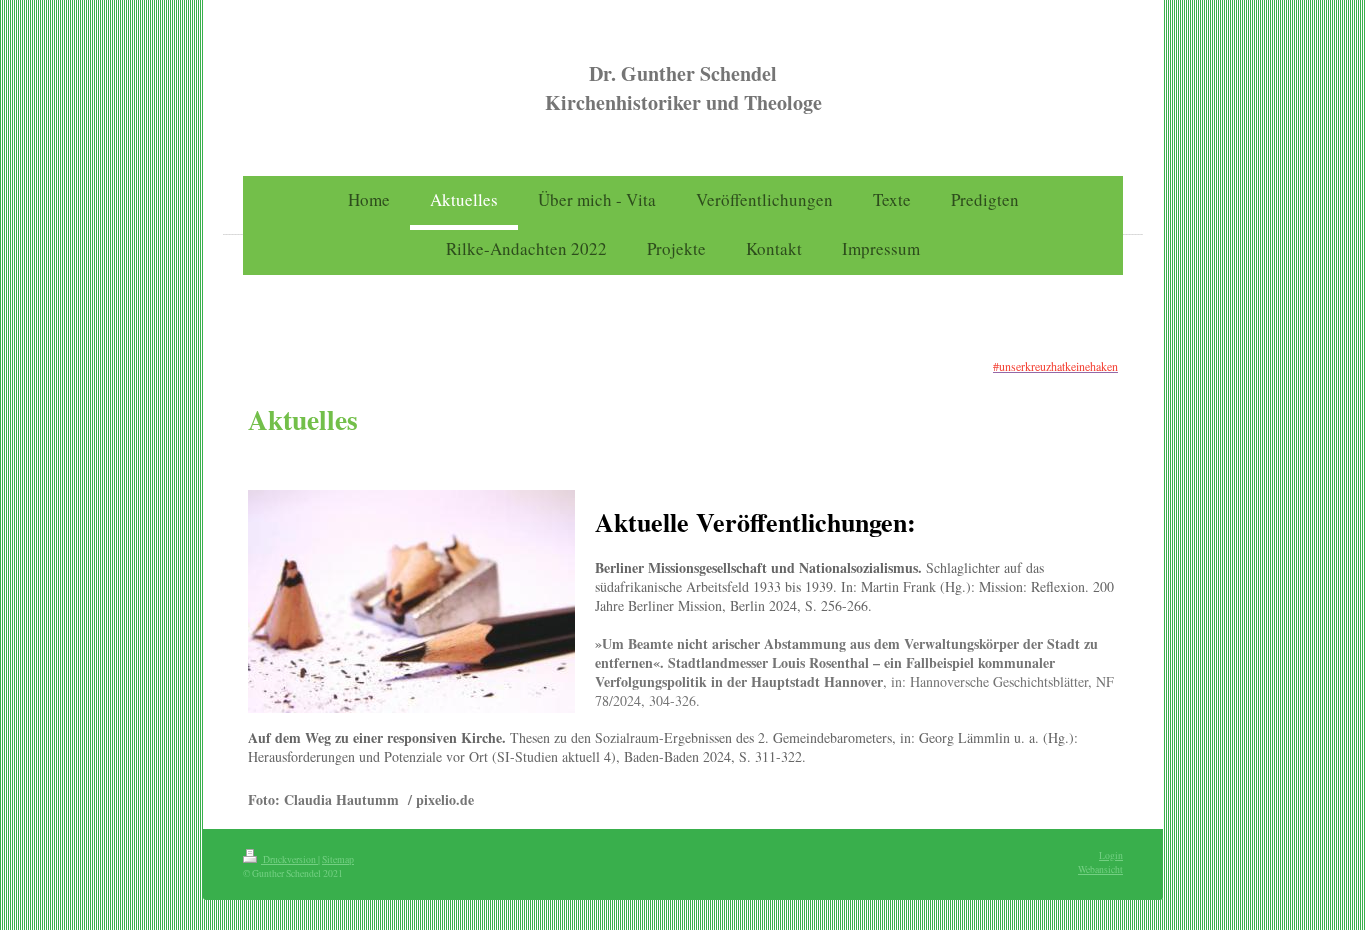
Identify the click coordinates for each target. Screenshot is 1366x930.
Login (1111, 855)
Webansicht (1100, 869)
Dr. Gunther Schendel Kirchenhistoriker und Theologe (683, 88)
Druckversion (289, 859)
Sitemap (338, 859)
